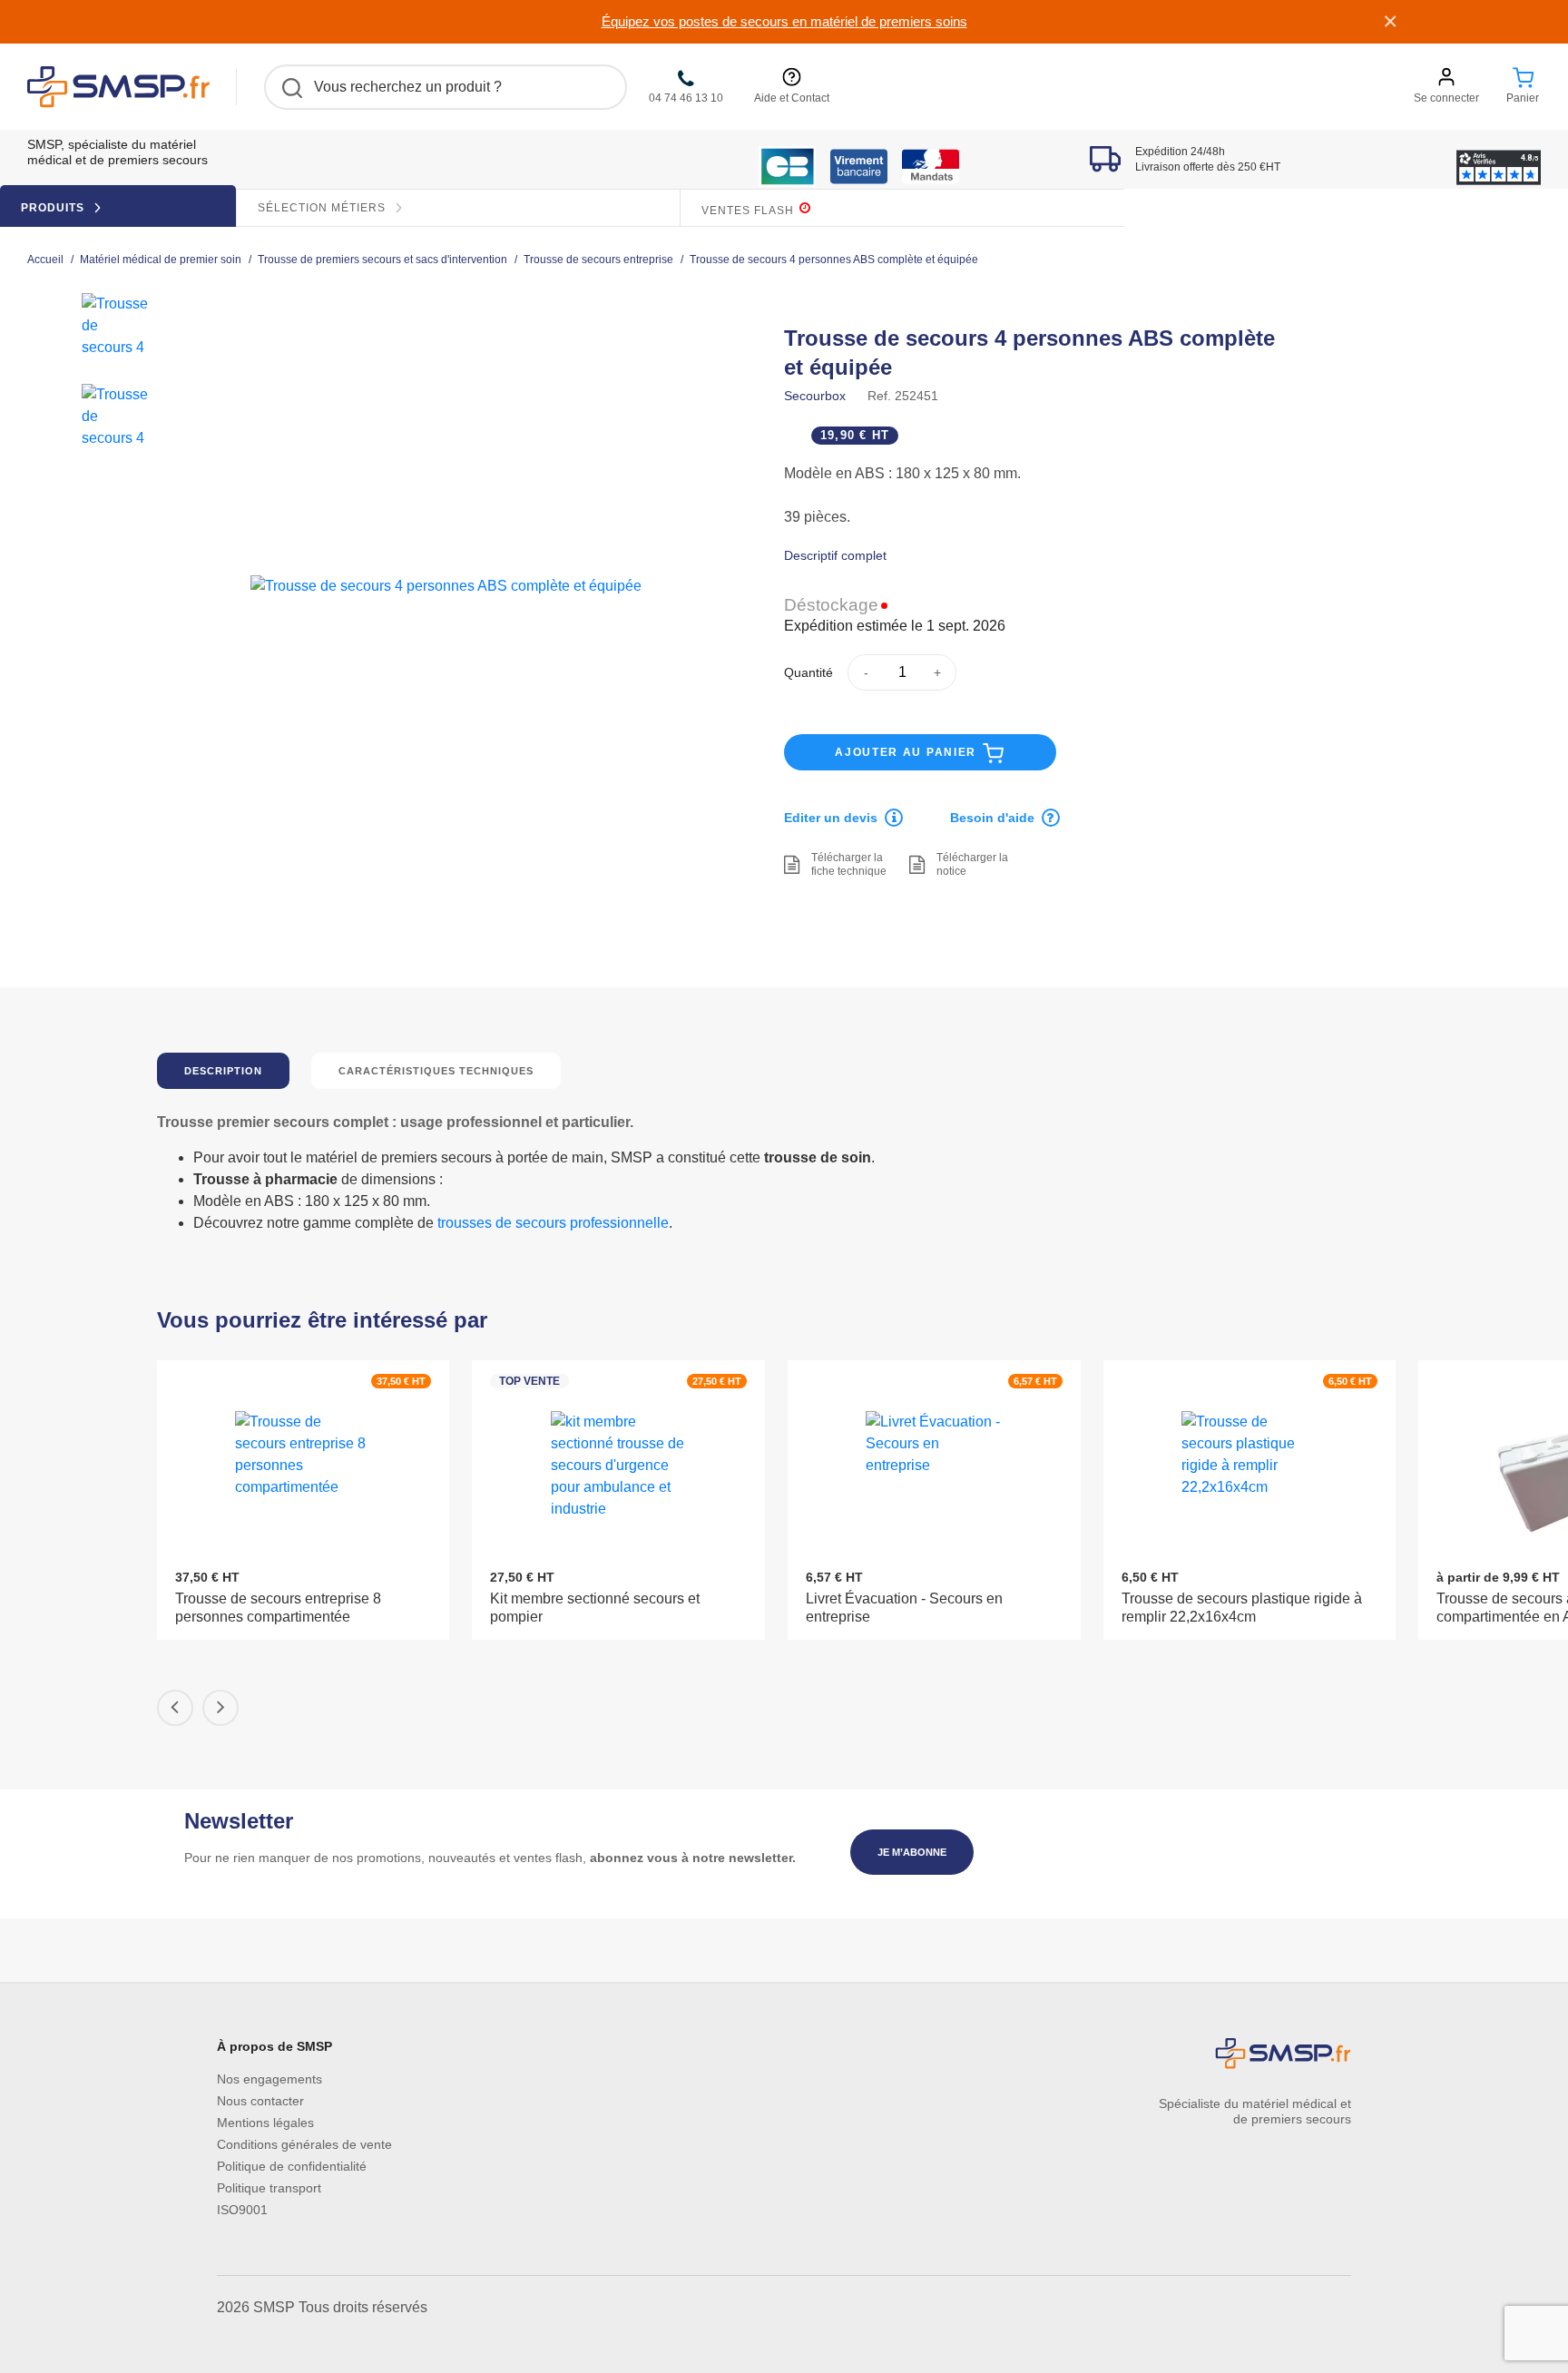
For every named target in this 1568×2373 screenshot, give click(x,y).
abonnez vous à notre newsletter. (693, 1858)
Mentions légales (265, 2123)
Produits (54, 208)
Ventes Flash (750, 211)
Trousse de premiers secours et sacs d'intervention (382, 260)
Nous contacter (260, 2101)
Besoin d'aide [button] (992, 818)
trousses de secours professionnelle (553, 1223)
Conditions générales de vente (304, 2144)
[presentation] (175, 1708)
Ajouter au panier (908, 752)
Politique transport (269, 2188)
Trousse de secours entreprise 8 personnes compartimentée (278, 1608)
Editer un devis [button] (831, 818)
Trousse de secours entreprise (598, 260)
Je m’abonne (912, 1852)
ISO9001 (242, 2210)
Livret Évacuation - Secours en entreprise (904, 1608)
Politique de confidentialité (292, 2166)
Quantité (808, 672)
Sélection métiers (323, 208)
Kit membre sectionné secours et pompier (595, 1608)
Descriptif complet (835, 555)
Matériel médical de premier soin (161, 260)
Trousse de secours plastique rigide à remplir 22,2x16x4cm (1242, 1608)
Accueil (45, 260)
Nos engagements (269, 2079)
